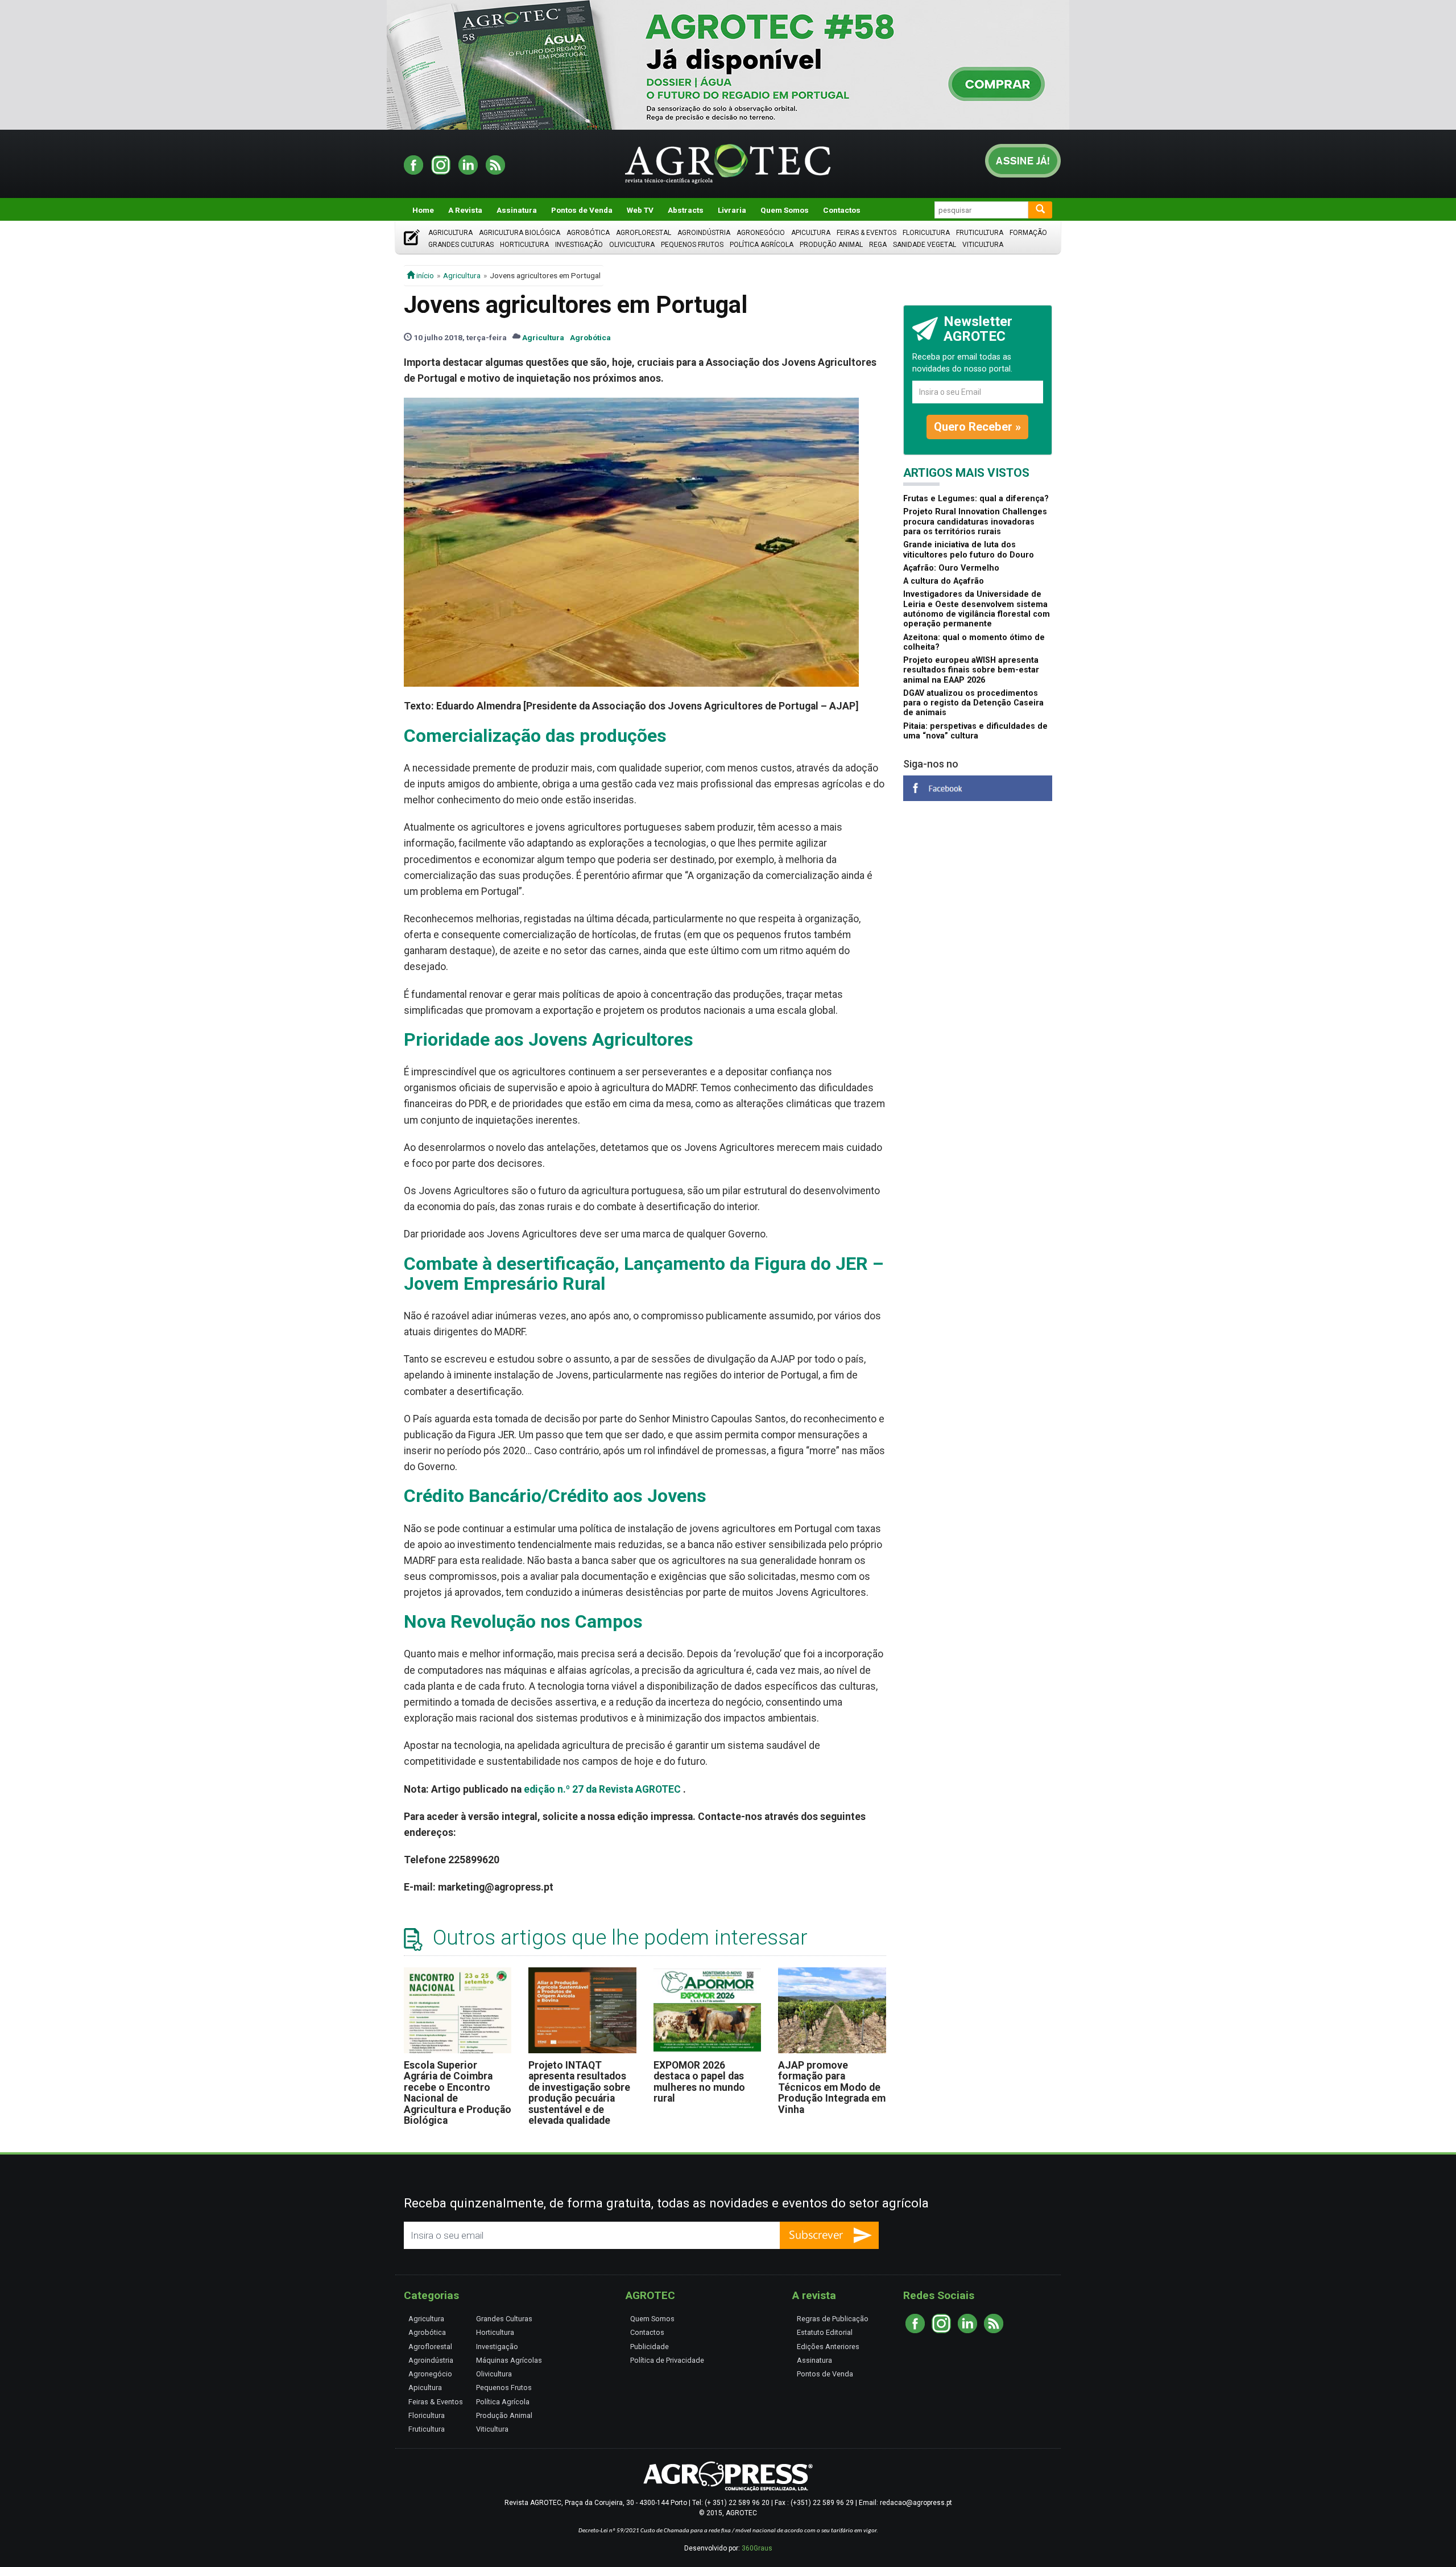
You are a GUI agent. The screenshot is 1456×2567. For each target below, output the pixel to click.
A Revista (465, 210)
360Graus (757, 2548)
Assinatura (517, 210)
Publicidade (650, 2347)
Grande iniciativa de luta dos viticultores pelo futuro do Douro (969, 550)
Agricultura (450, 233)
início (424, 275)
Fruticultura (980, 233)
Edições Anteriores (828, 2347)
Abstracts (686, 210)
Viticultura (983, 245)
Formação (1028, 233)
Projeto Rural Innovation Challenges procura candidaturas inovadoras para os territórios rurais (975, 522)
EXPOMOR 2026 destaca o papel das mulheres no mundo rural (699, 2082)
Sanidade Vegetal (925, 245)
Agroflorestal (644, 233)
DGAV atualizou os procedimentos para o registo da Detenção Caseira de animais (973, 703)
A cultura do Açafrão (944, 581)
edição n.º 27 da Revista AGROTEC (602, 1789)
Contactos (842, 210)
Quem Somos (785, 210)
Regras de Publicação (833, 2319)
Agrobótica (588, 233)
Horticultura (524, 245)
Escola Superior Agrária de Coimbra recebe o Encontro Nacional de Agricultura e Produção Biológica (458, 2093)
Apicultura (811, 233)
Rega (878, 245)
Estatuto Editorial (825, 2332)
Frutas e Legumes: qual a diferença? (976, 499)
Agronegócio (761, 233)
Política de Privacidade (667, 2360)
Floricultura (926, 233)
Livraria (732, 210)
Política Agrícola (762, 245)
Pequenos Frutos (692, 245)
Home (423, 210)
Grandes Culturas (461, 245)
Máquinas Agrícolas (509, 2360)
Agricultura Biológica (520, 233)
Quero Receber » (977, 427)
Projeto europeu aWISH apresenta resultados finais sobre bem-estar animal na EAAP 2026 (971, 670)
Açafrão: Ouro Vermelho (951, 568)
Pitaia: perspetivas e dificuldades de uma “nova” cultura (975, 731)
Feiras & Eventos (866, 233)
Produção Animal (831, 245)
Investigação (579, 245)
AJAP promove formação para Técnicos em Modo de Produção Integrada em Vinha (832, 2087)
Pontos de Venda (582, 210)
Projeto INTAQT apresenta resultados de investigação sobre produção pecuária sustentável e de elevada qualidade (579, 2093)
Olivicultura (632, 245)
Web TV (640, 210)
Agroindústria (704, 233)
